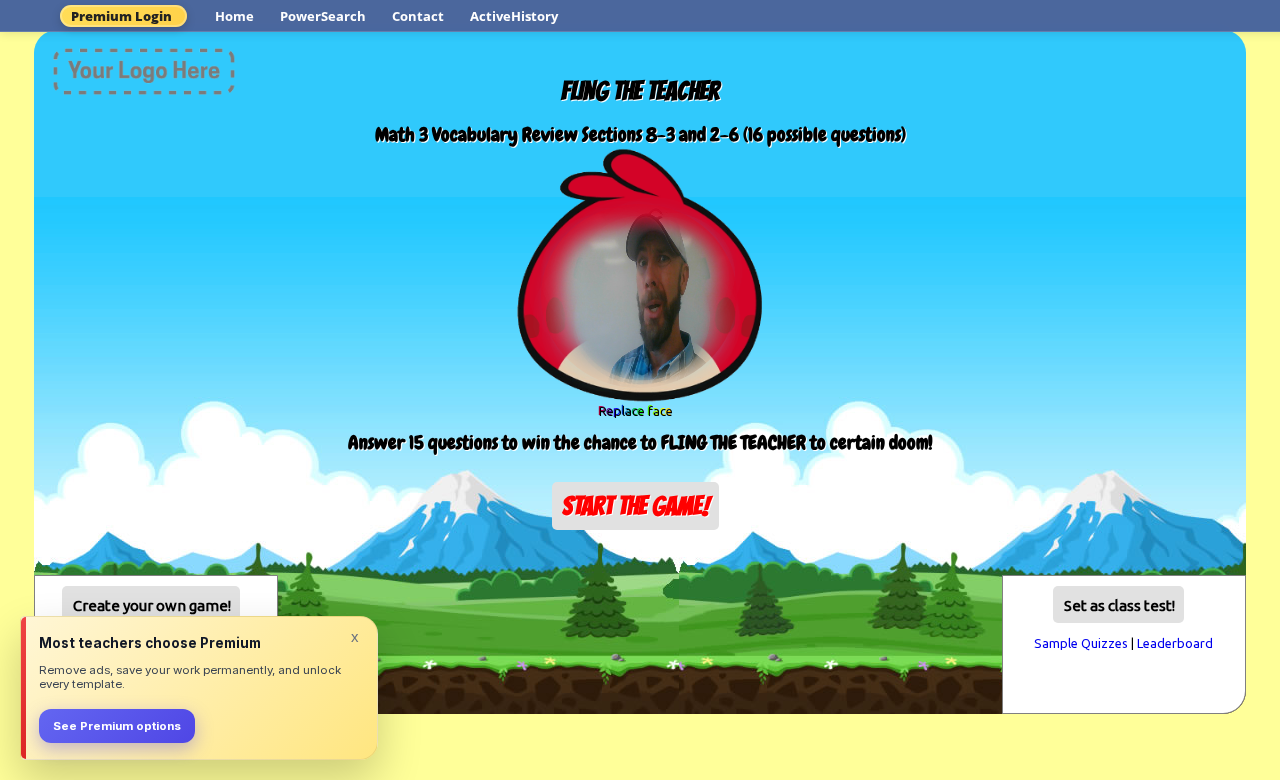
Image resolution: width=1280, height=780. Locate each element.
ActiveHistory (514, 16)
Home (234, 16)
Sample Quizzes (1081, 643)
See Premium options (117, 726)
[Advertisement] (640, 592)
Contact (418, 16)
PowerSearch (323, 16)
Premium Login (121, 16)
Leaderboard (1175, 643)
